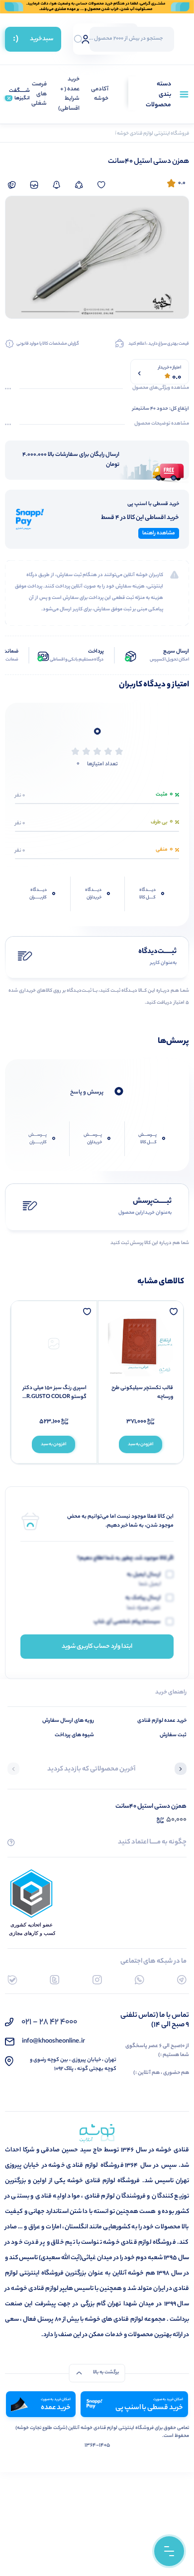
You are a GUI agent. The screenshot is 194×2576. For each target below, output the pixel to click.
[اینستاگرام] (97, 1980)
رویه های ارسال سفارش (68, 1721)
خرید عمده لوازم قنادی (162, 1721)
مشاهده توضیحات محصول (162, 424)
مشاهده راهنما (159, 533)
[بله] (12, 1980)
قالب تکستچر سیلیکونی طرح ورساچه (142, 1393)
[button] (181, 1770)
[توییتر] (54, 1980)
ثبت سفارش (173, 1735)
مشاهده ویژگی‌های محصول (161, 388)
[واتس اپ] (140, 1980)
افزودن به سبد (141, 1444)
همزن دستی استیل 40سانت (151, 1806)
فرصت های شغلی (39, 94)
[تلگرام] (182, 1980)
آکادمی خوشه (100, 95)
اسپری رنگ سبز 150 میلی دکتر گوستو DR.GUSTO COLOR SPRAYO (54, 1393)
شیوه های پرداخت (74, 1735)
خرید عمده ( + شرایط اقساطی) (69, 94)
